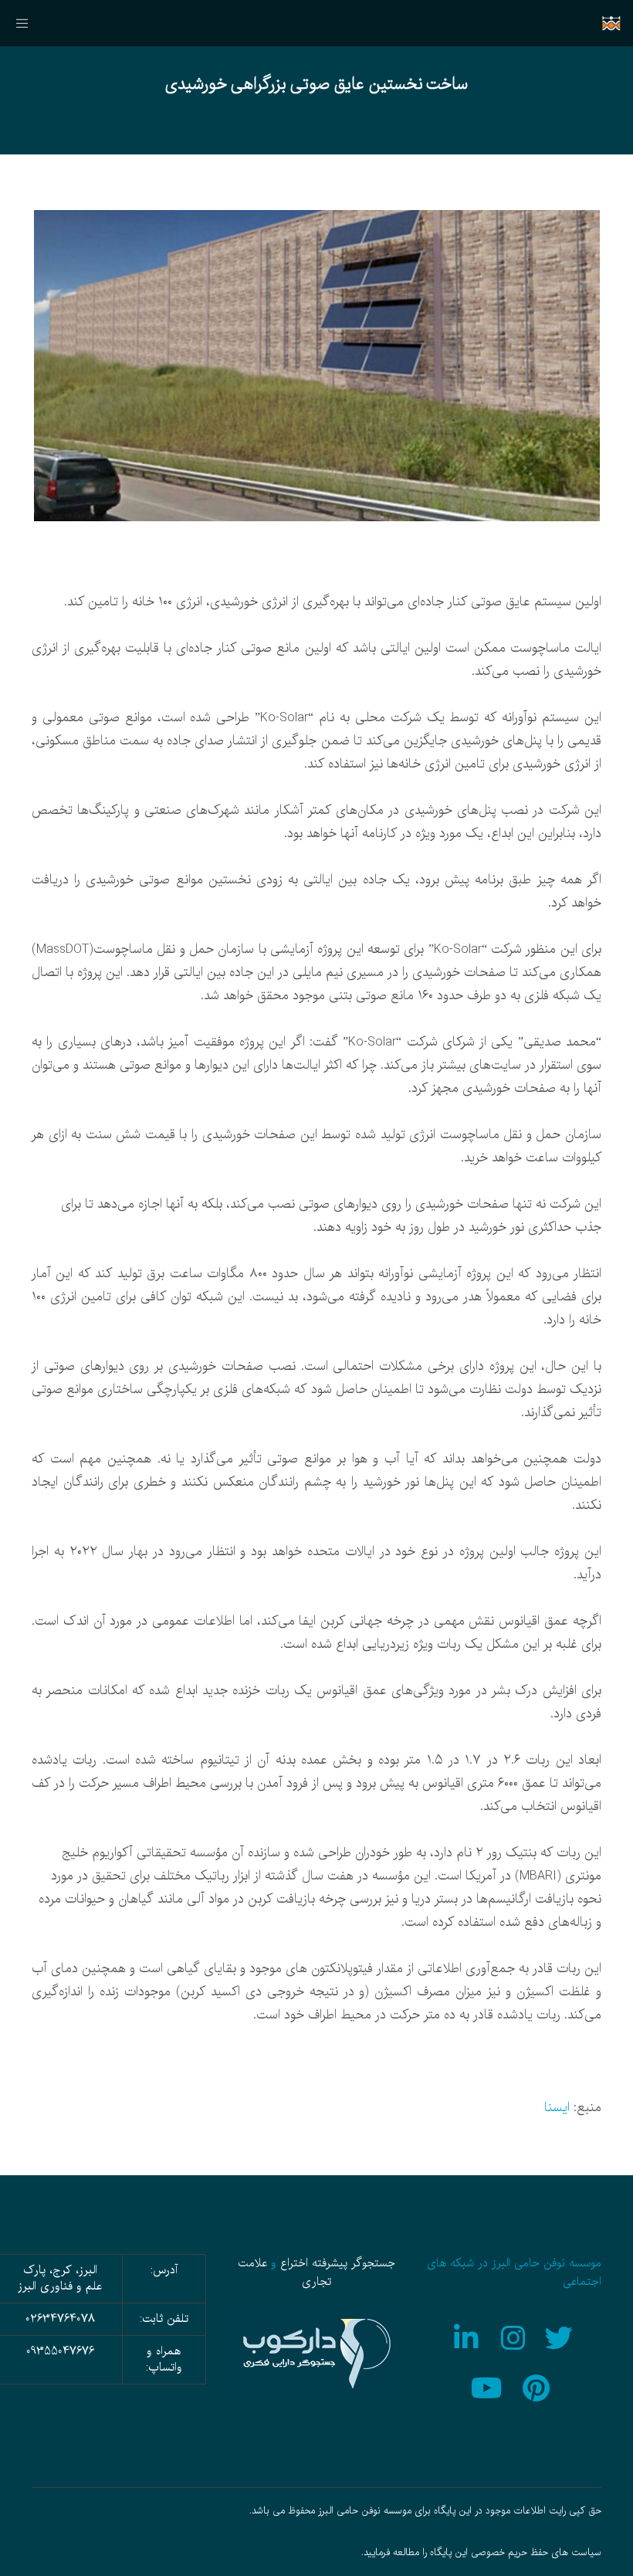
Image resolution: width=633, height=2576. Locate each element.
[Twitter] (561, 2336)
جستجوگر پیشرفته (354, 2263)
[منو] (29, 23)
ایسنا (557, 2108)
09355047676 (60, 2351)
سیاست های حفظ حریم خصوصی (536, 2553)
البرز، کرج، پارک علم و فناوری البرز (60, 2278)
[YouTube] (491, 2386)
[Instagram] (514, 2336)
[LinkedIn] (467, 2336)
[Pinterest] (538, 2386)
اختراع (294, 2263)
